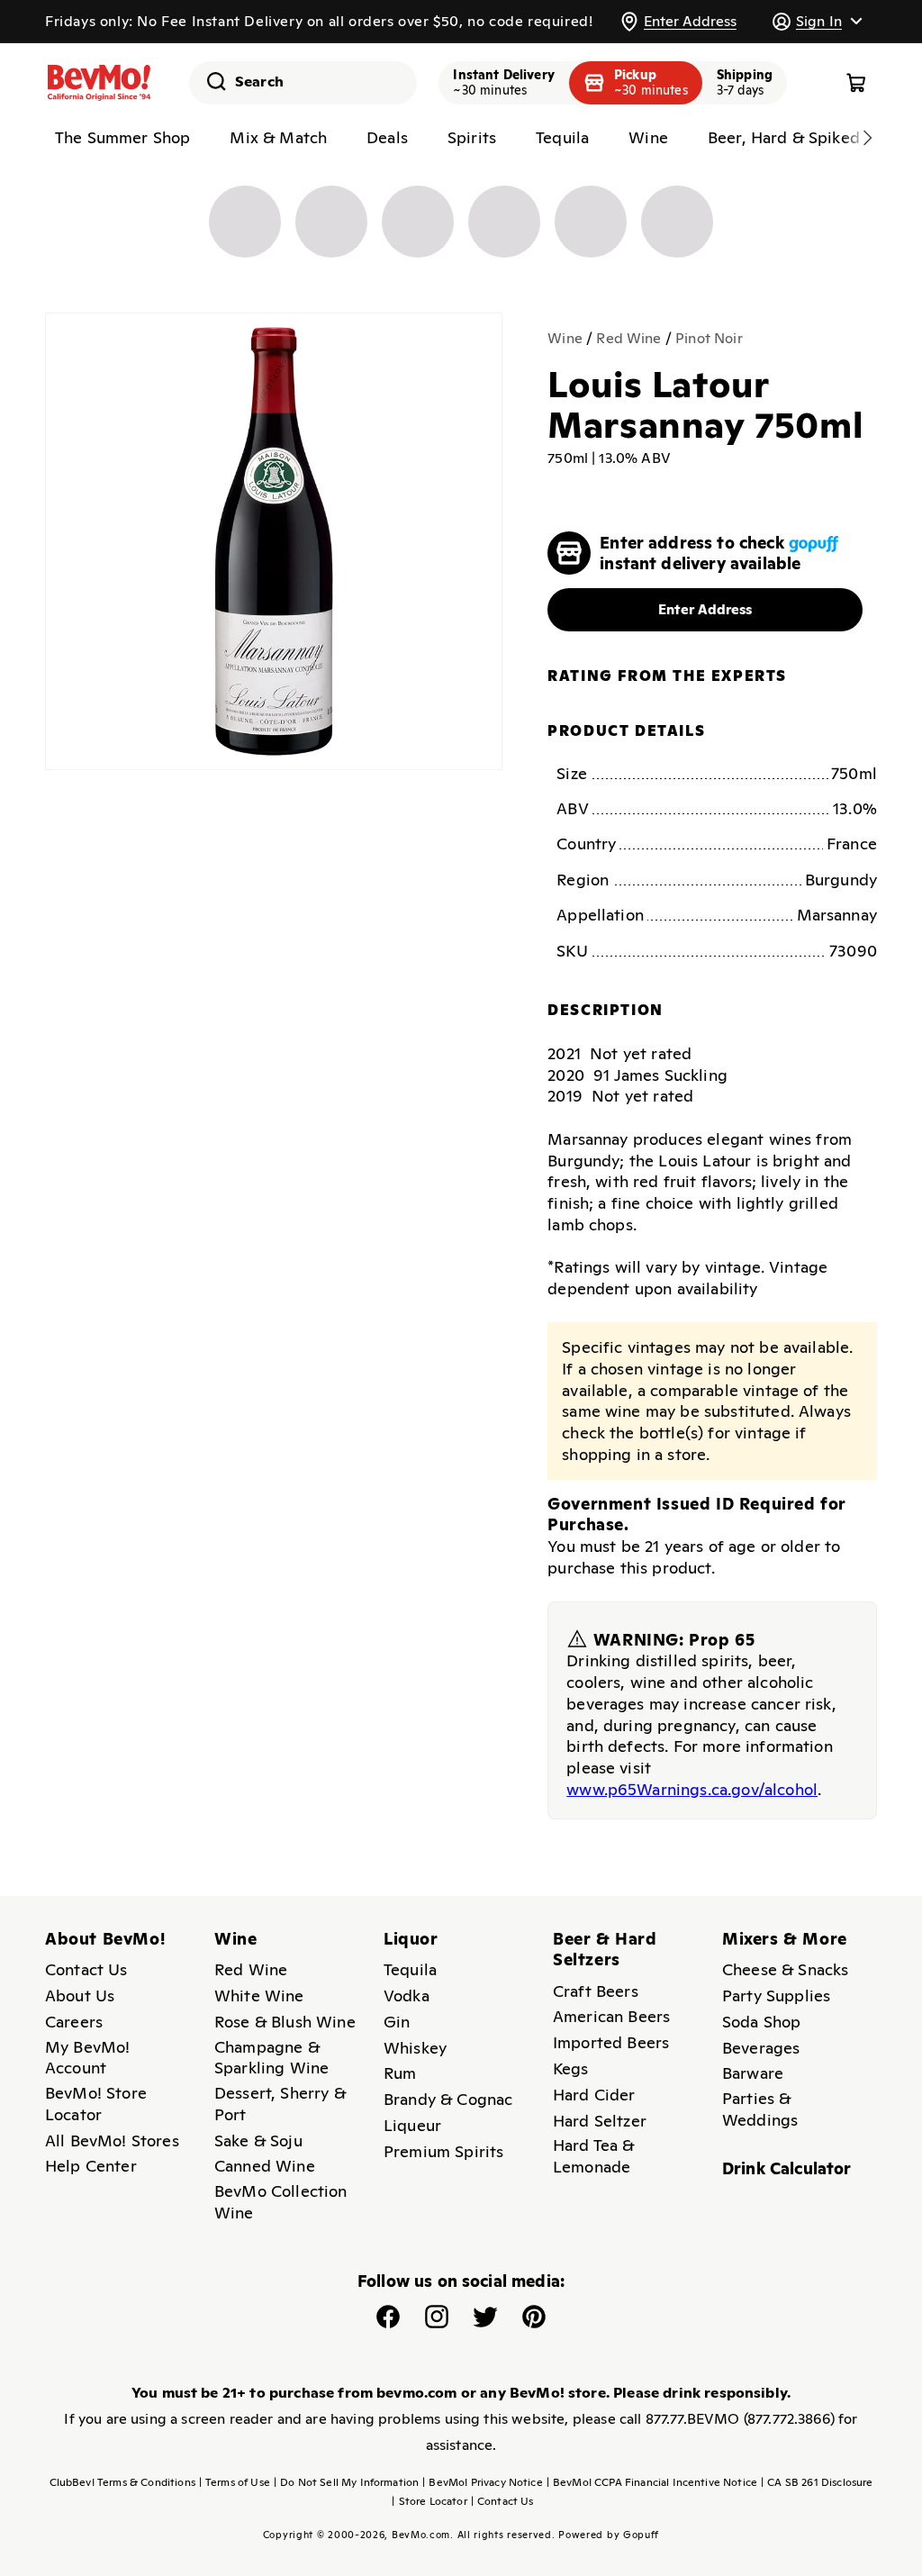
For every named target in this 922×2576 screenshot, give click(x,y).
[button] (817, 21)
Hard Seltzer (600, 2121)
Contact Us (86, 1969)
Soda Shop (761, 2022)
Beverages (761, 2048)
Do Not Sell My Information (346, 2482)
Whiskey (415, 2048)
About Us (80, 1995)
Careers (74, 2022)
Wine (565, 338)
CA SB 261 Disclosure (817, 2482)
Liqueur (412, 2125)
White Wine (259, 1995)
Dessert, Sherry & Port (280, 2104)
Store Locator (429, 2501)
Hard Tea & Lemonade (594, 2156)
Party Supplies (776, 1995)
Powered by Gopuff (609, 2535)
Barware (753, 2073)
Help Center (91, 2166)
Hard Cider (594, 2095)
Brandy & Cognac (448, 2099)
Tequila (410, 1969)
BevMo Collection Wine (281, 2202)
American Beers (611, 2016)
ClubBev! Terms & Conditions (122, 2482)
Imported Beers (611, 2042)
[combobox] (303, 83)
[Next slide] (867, 138)
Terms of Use (235, 2482)
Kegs (571, 2068)
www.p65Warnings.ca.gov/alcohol (692, 1789)
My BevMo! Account (87, 2058)
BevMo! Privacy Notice (483, 2482)
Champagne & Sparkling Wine (271, 2058)
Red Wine (628, 338)
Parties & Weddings (760, 2109)
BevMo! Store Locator (96, 2104)
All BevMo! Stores (112, 2141)
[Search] (210, 81)
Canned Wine (265, 2166)
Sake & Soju (258, 2141)
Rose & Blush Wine (285, 2022)
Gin (397, 2022)
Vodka (407, 1995)
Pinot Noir (709, 338)
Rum (400, 2073)
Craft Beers (596, 1991)
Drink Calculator (787, 2168)
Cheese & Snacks (785, 1969)
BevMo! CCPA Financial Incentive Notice (652, 2482)
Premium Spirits (443, 2151)
